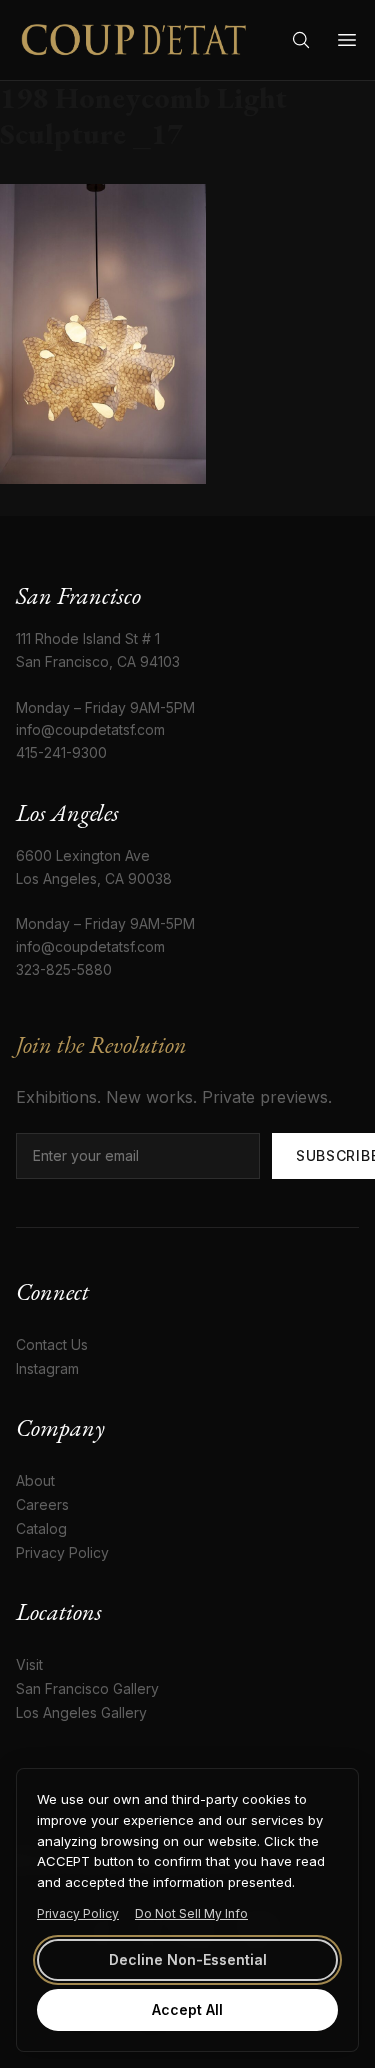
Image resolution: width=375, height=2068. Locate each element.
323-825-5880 (64, 969)
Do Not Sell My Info (191, 1913)
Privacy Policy (78, 1913)
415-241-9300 (61, 752)
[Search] (301, 40)
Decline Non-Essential (188, 1959)
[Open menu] (347, 40)
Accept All (187, 2009)
